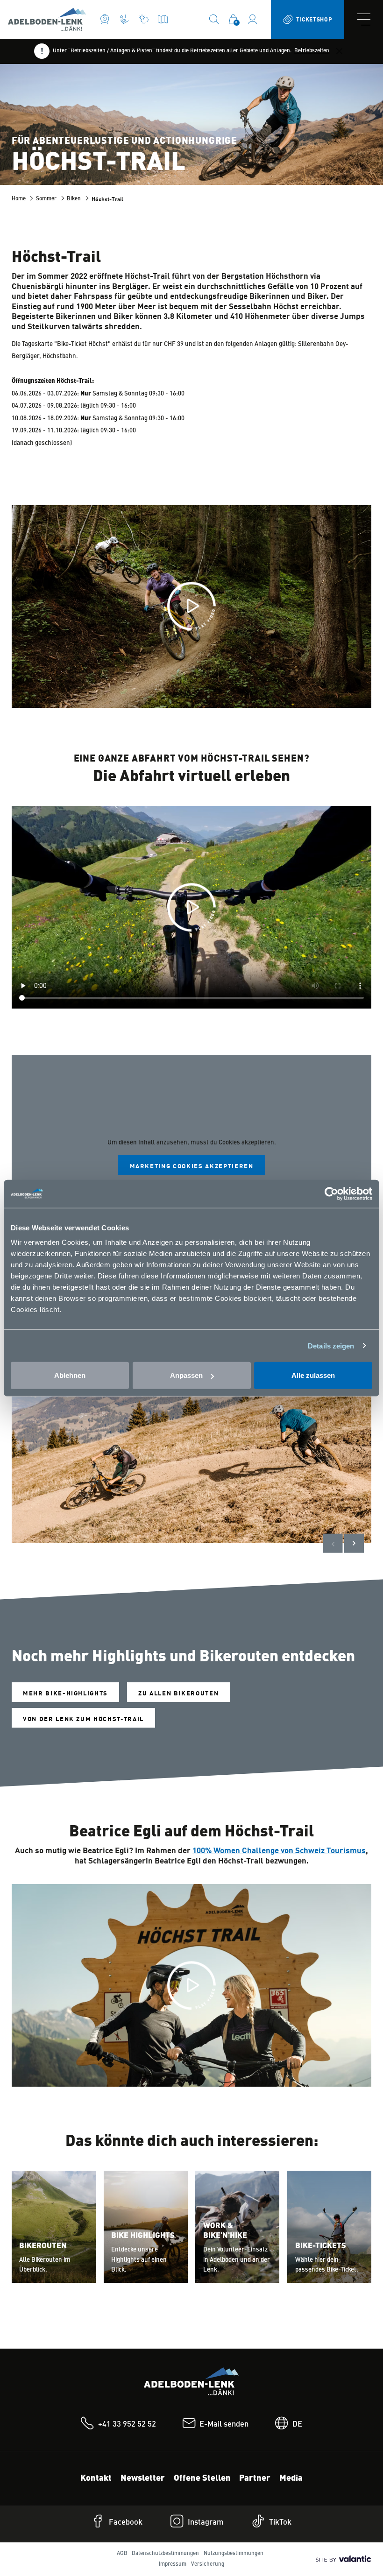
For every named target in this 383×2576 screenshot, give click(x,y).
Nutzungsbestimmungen (234, 2554)
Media (291, 2478)
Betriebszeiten (312, 51)
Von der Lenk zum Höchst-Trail (83, 1719)
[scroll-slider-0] (333, 1543)
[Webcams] (105, 19)
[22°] (144, 19)
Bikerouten (43, 2246)
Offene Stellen (202, 2478)
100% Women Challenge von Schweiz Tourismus (279, 1850)
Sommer (46, 199)
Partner (255, 2478)
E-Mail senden (224, 2424)
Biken (74, 199)
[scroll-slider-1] (354, 1543)
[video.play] (191, 606)
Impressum (173, 2564)
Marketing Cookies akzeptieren (192, 1166)
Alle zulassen (313, 1375)
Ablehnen (70, 1375)
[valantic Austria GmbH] (342, 2559)
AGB (122, 2554)
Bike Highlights (143, 2236)
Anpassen (186, 1375)
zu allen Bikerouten (178, 1693)
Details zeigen (331, 1345)
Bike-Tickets (321, 2246)
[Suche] (214, 19)
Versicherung (208, 2564)
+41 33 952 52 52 (127, 2424)
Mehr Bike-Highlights (65, 1693)
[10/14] (124, 19)
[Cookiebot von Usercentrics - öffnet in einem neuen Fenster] (331, 1193)
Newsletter (143, 2478)
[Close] (339, 51)
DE (297, 2424)
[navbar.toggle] (364, 19)
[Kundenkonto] (252, 19)
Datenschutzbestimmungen (165, 2554)
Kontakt (96, 2478)
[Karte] (163, 19)
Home (19, 199)
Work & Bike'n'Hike (225, 2231)
